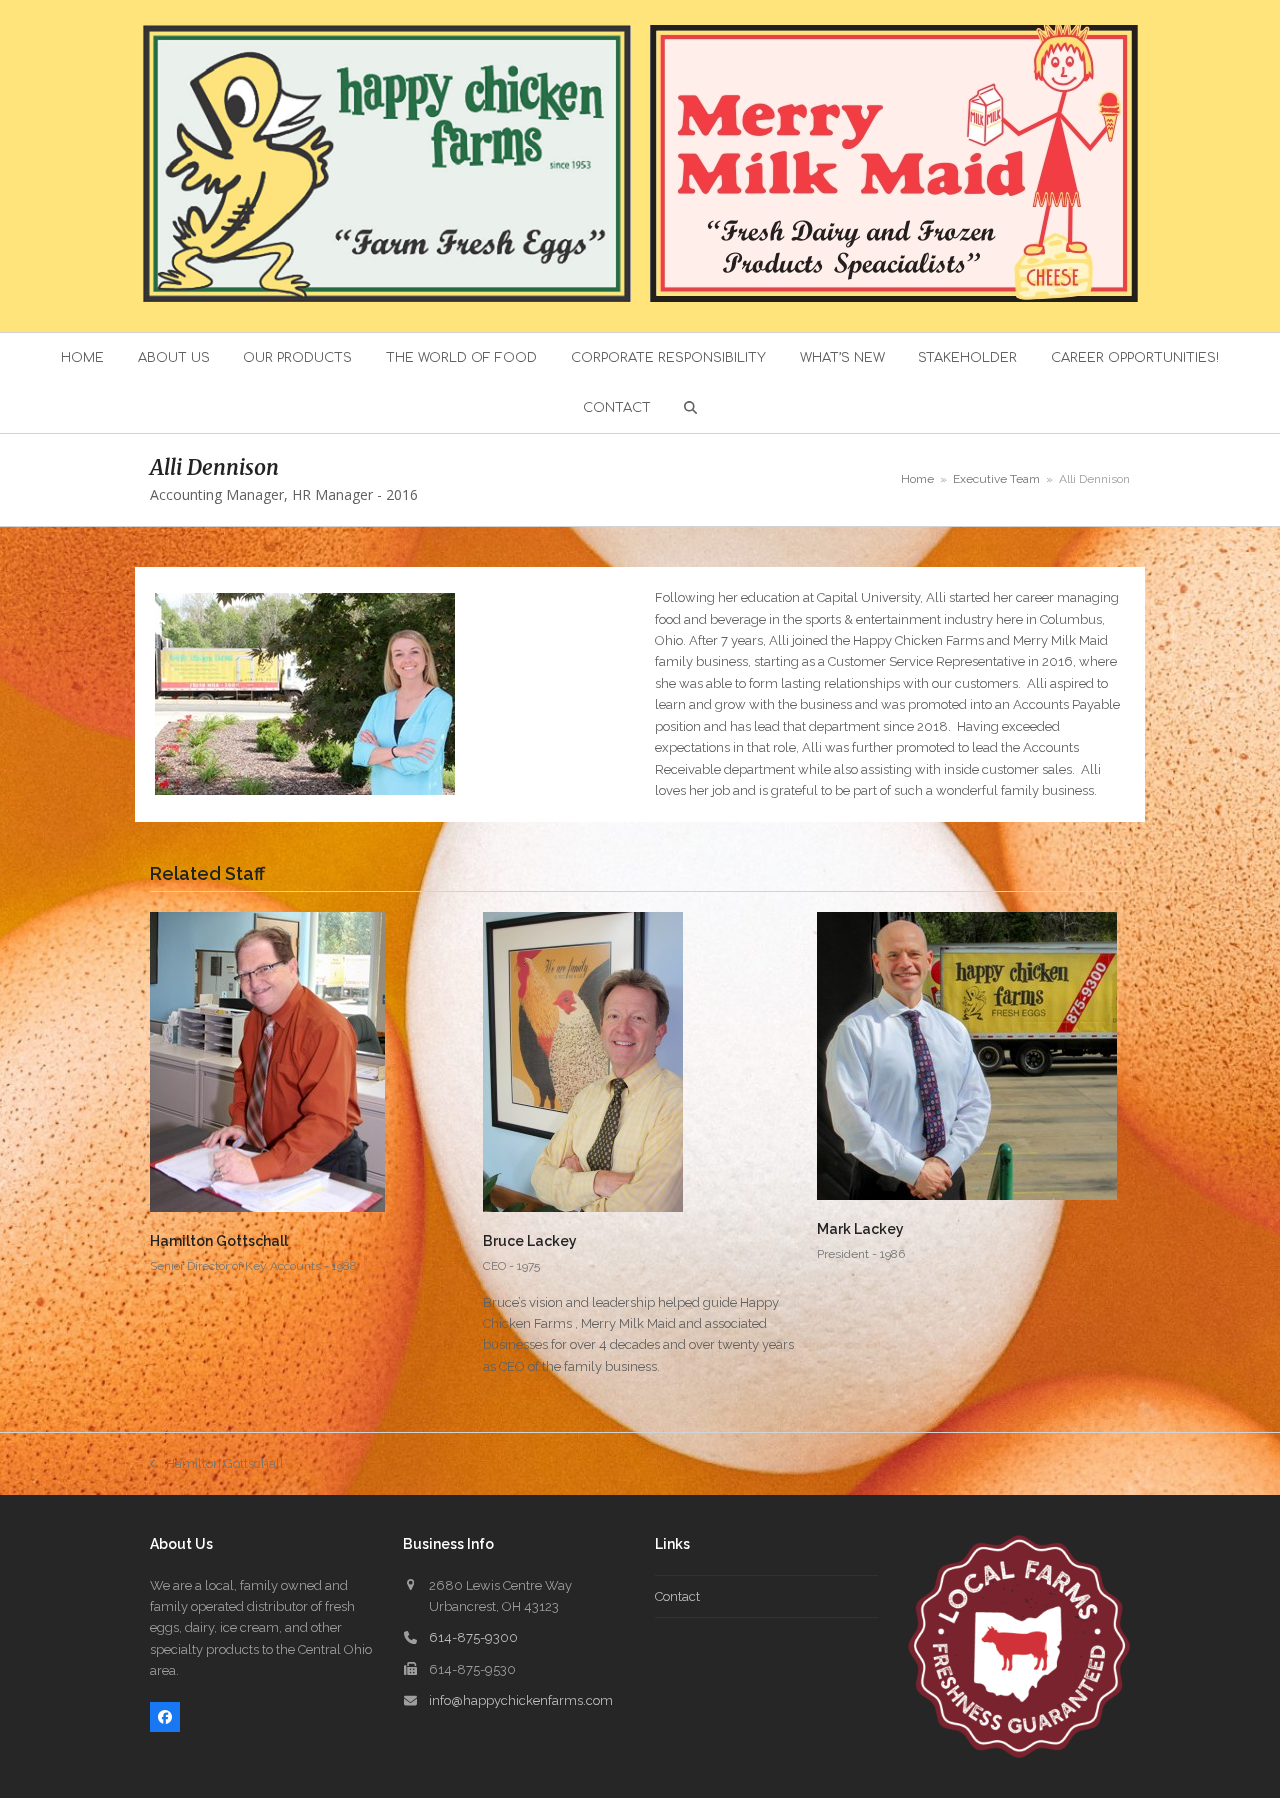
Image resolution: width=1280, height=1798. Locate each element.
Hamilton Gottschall (219, 1241)
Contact (677, 1596)
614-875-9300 (473, 1637)
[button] (691, 408)
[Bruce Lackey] (583, 1061)
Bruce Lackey (530, 1241)
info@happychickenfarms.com (521, 1700)
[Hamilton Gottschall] (267, 1061)
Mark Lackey (860, 1229)
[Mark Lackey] (967, 1055)
